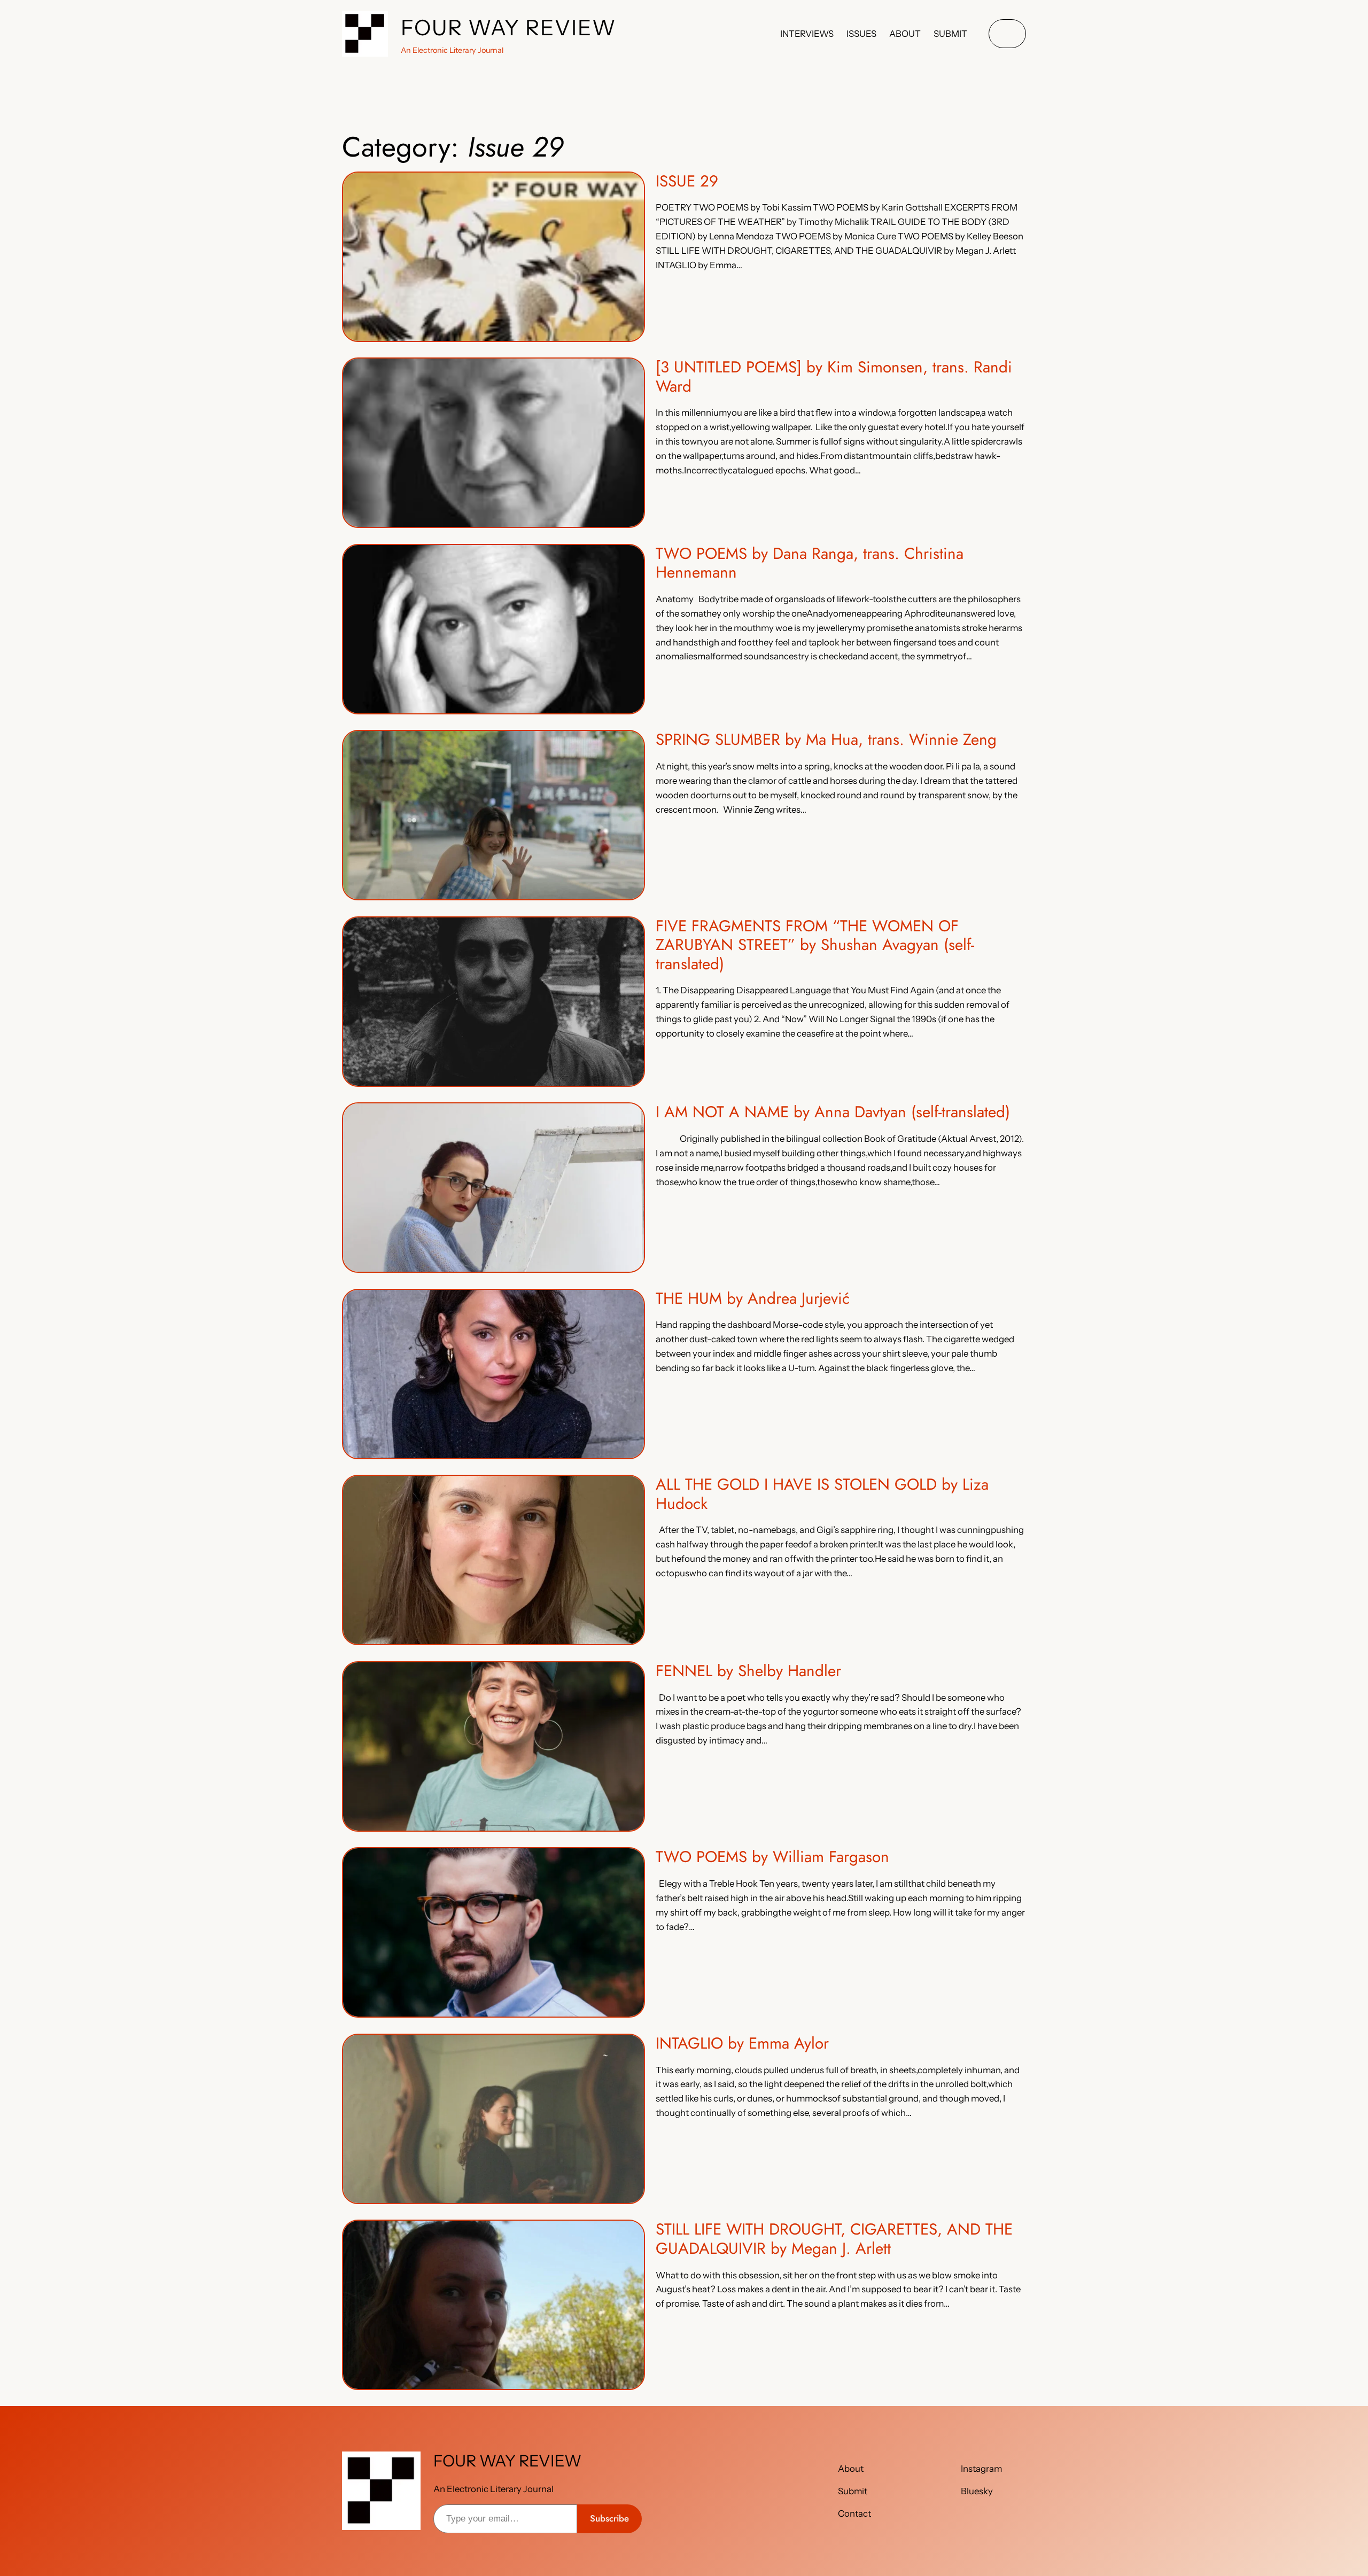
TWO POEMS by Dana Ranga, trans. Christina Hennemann (810, 563)
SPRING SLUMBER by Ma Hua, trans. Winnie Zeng (826, 740)
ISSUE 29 (687, 181)
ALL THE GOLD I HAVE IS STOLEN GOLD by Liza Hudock (822, 1494)
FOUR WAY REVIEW (509, 28)
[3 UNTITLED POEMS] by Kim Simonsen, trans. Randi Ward (834, 376)
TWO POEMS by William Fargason (772, 1857)
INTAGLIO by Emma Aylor (742, 2043)
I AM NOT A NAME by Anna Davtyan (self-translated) (833, 1112)
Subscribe (609, 2518)
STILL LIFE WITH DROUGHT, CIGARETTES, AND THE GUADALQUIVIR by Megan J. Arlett (834, 2239)
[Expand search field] (1007, 34)
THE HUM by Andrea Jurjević (753, 1298)
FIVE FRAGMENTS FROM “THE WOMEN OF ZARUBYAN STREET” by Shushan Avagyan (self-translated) (815, 945)
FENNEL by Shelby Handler (748, 1671)
